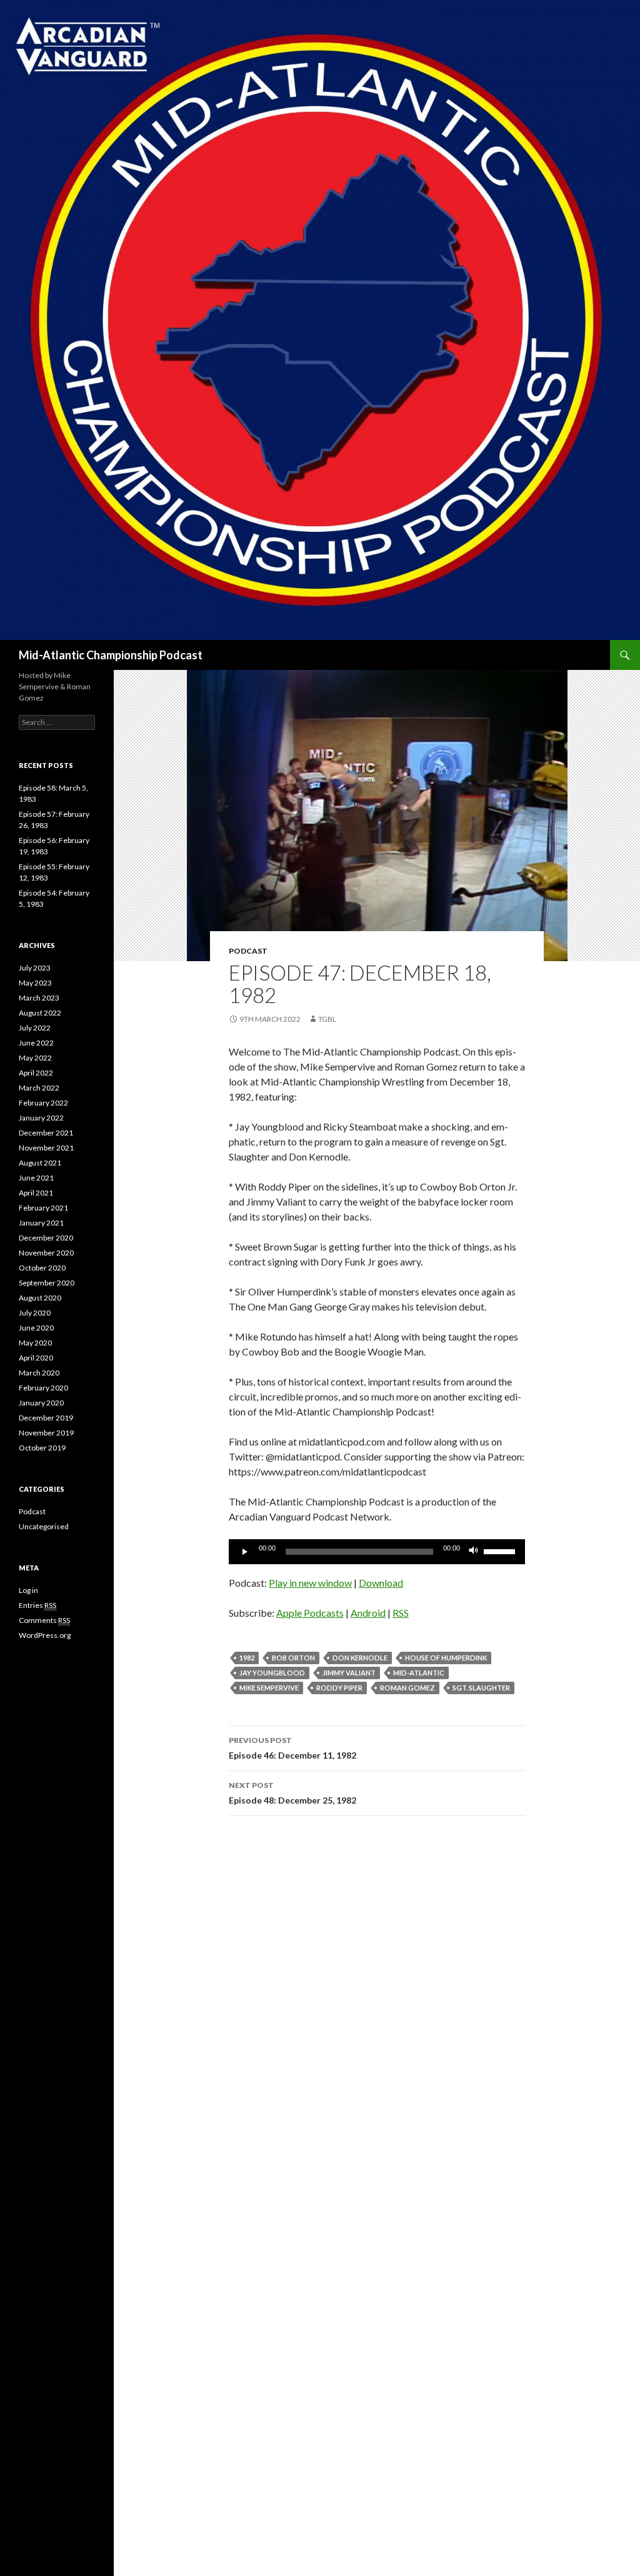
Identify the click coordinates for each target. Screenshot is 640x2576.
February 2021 (43, 1208)
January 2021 (41, 1223)
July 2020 (35, 1313)
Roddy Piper (339, 1688)
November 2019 (46, 1433)
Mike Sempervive (269, 1688)
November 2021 (46, 1148)
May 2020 (35, 1343)
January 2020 (41, 1403)
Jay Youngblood (272, 1673)
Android (368, 1613)
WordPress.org (45, 1635)
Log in (28, 1590)
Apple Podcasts (310, 1613)
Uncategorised (44, 1526)
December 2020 (46, 1238)
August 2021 (40, 1163)
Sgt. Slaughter (481, 1688)
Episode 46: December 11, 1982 (292, 1748)
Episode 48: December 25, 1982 (292, 1793)
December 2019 (46, 1418)
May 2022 (35, 1058)
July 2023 (35, 968)
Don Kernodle (360, 1658)
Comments (44, 1620)
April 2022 (36, 1073)
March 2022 (39, 1088)
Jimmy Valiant (349, 1673)
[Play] (245, 1552)
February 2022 (43, 1103)
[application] (377, 1552)
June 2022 (36, 1043)
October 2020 (42, 1268)
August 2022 (40, 1013)
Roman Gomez (407, 1688)
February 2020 (43, 1388)
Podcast (248, 951)
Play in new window (310, 1583)
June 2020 (36, 1328)
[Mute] (474, 1552)
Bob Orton (293, 1658)
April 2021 (36, 1193)
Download (381, 1583)
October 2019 (42, 1448)
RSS (401, 1613)
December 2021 (46, 1133)
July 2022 (35, 1028)
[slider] (501, 1550)
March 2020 (39, 1373)
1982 (247, 1658)
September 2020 (47, 1283)
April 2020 (36, 1358)
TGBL (327, 1019)
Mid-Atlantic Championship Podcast (111, 655)
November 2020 (46, 1253)
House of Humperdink (446, 1658)
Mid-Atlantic (419, 1673)
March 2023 (39, 998)
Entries (37, 1605)
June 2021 (36, 1178)
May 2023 (35, 983)
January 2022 (41, 1118)
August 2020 (40, 1298)
